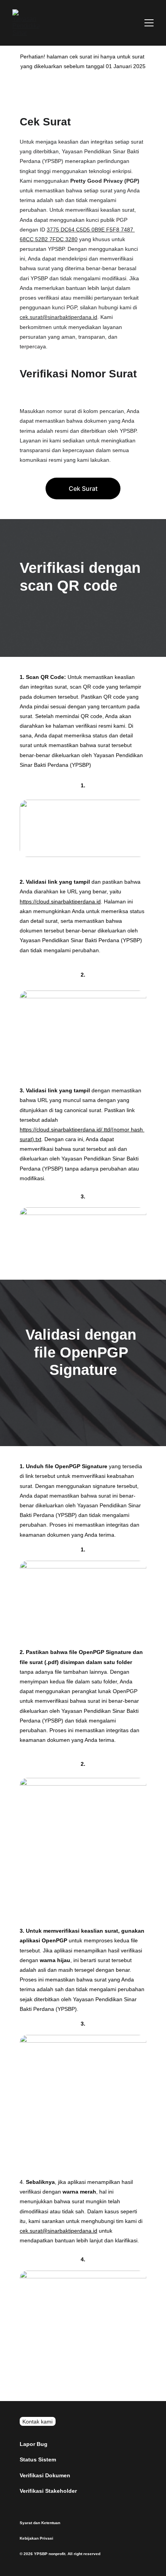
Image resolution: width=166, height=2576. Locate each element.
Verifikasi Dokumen (45, 2475)
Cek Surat (83, 488)
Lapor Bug (34, 2444)
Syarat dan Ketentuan (40, 2523)
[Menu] (149, 23)
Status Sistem (38, 2459)
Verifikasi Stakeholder (48, 2491)
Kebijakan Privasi (36, 2538)
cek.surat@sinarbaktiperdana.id (58, 317)
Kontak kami (37, 2422)
